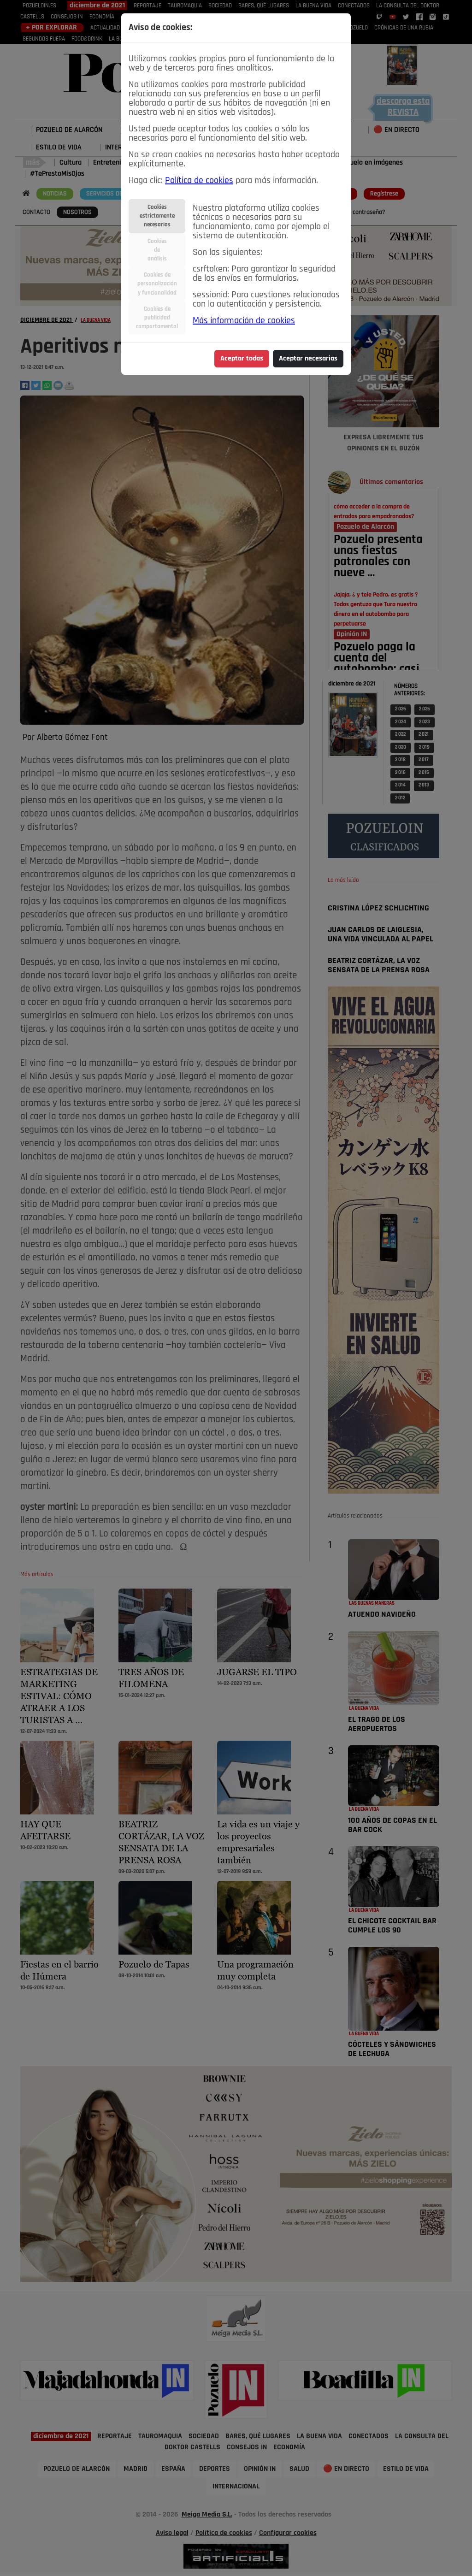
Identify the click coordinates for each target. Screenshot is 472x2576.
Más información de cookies (244, 321)
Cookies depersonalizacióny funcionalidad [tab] (157, 284)
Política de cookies (199, 181)
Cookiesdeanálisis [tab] (157, 250)
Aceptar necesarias (308, 359)
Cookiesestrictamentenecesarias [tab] (157, 216)
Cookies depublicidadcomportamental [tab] (157, 318)
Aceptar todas (242, 359)
